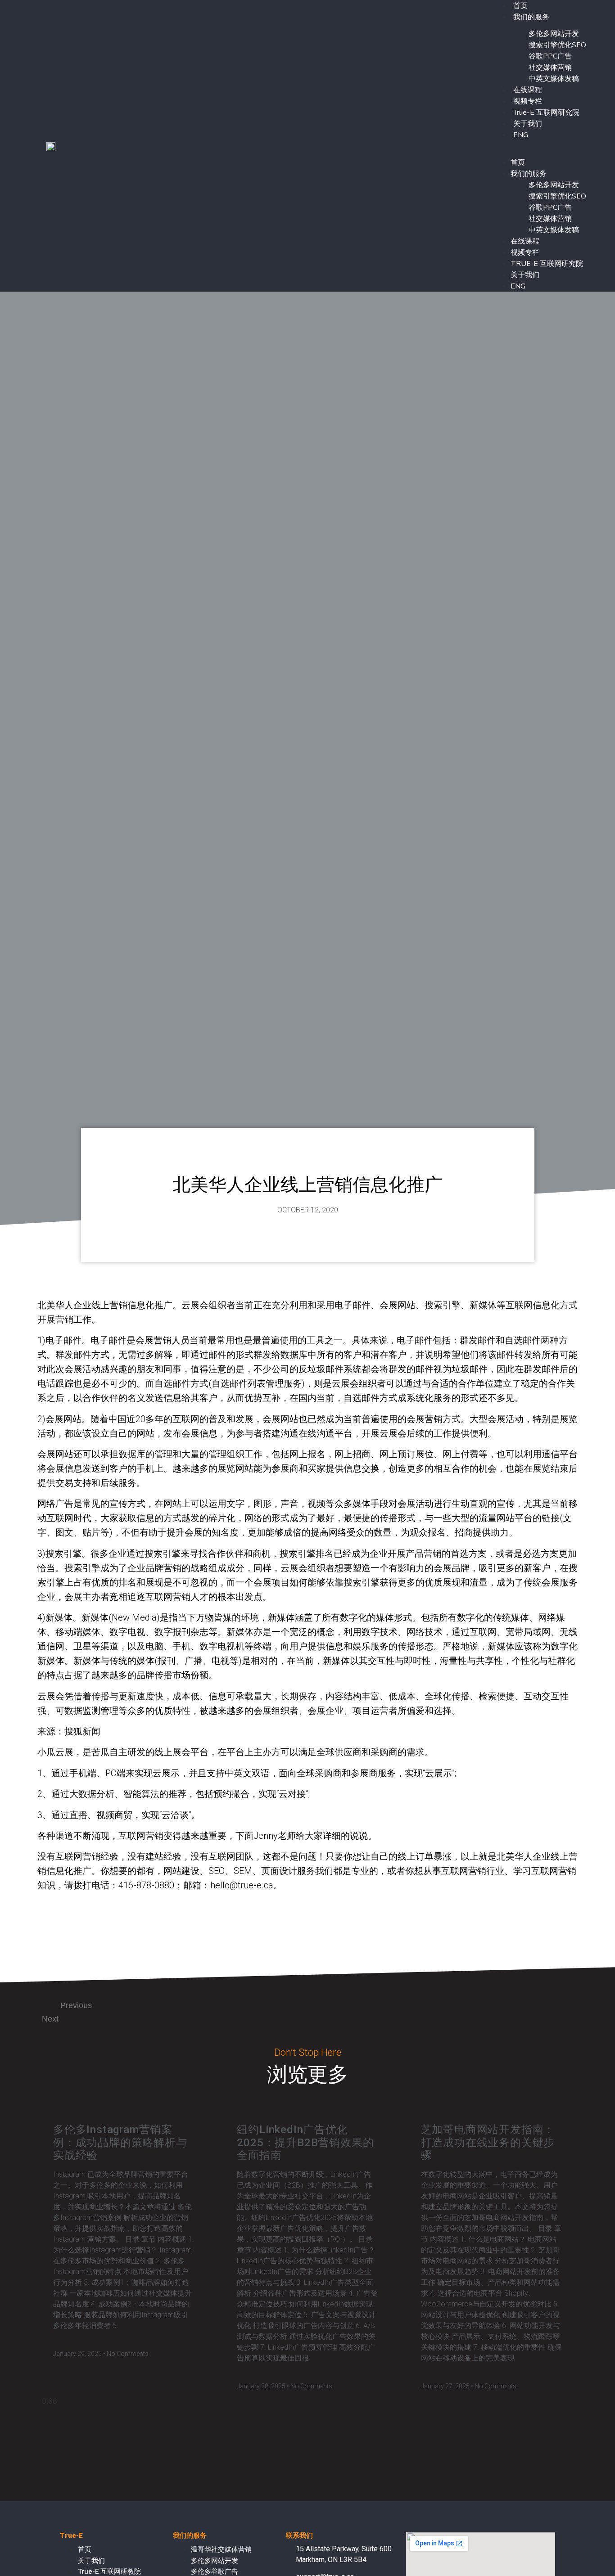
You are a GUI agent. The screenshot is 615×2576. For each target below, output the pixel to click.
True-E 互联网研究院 (546, 113)
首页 (518, 162)
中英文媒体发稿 (554, 79)
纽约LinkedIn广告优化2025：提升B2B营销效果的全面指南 (305, 2143)
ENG (521, 135)
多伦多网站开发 (554, 34)
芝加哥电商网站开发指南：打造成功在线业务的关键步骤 (488, 2143)
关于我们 (528, 124)
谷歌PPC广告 (550, 56)
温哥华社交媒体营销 (221, 2549)
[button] (539, 146)
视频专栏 (528, 101)
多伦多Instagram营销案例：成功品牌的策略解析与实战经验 (120, 2143)
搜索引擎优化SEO (557, 45)
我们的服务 (531, 17)
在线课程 (528, 90)
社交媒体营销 (550, 68)
